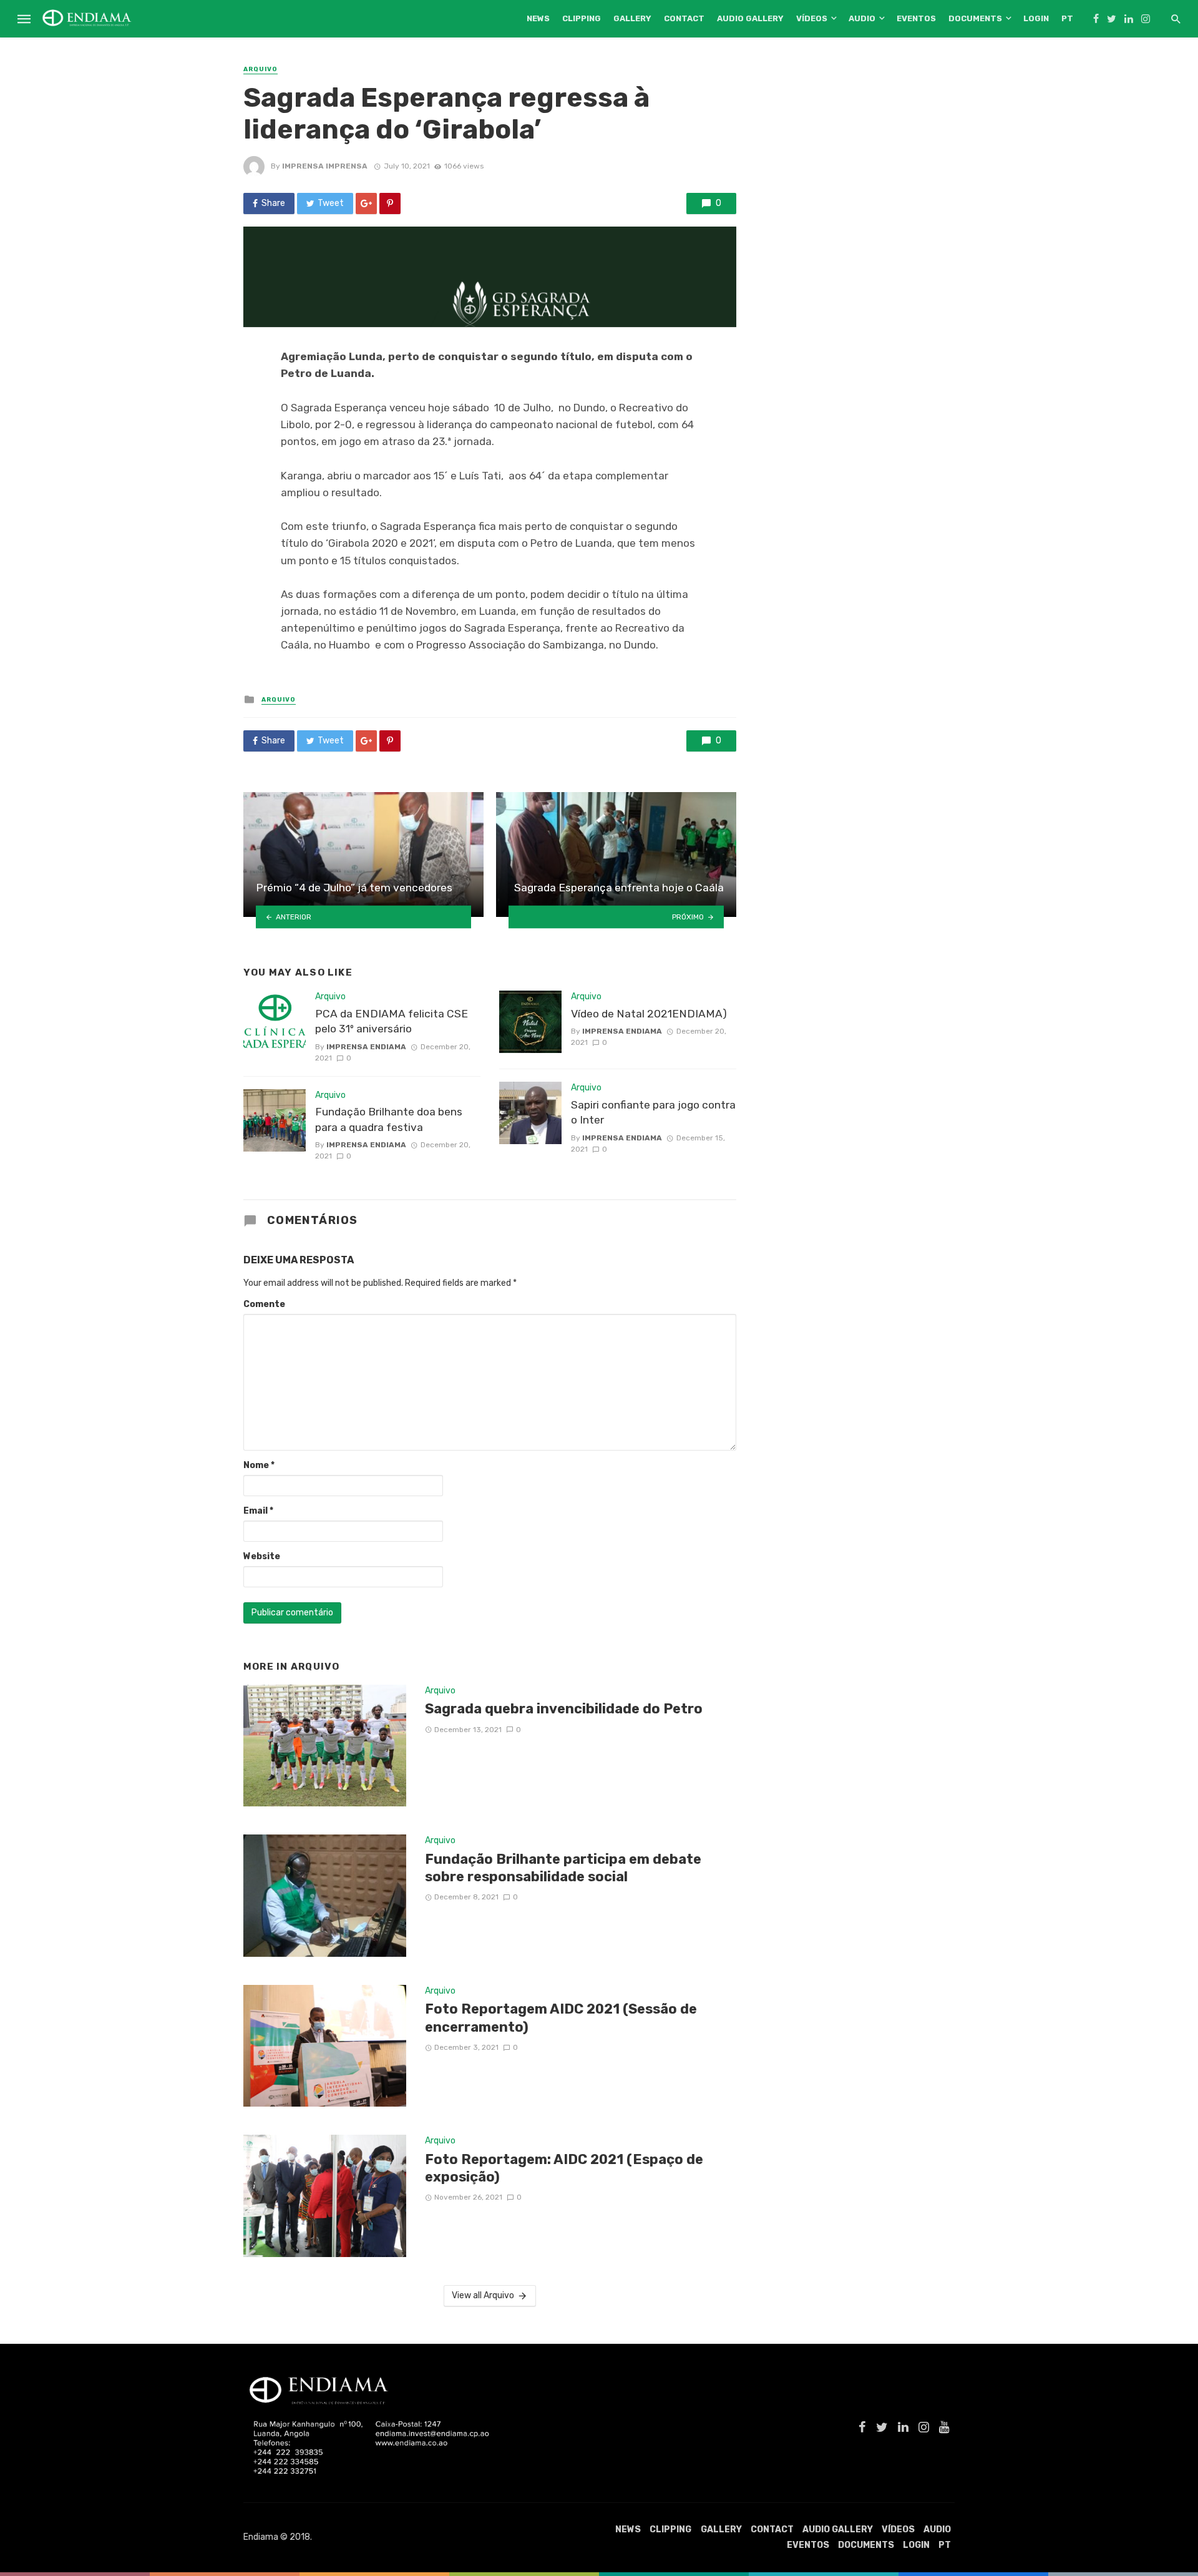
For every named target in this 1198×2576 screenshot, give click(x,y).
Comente (264, 1304)
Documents (975, 18)
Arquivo (261, 69)
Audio (862, 18)
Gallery (632, 18)
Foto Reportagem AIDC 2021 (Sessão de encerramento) (561, 2018)
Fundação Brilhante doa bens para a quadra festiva (389, 1119)
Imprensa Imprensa (325, 166)
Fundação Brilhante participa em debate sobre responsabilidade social (563, 1868)
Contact (684, 18)
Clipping (582, 18)
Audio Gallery (750, 18)
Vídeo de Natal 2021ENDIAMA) (649, 1014)
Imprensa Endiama (366, 1047)
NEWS (538, 18)
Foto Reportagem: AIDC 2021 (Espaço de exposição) (564, 2168)
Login (1036, 18)
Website (262, 1556)
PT (1067, 18)
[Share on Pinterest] (390, 203)
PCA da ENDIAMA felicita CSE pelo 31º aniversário (392, 1021)
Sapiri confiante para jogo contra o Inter (653, 1113)
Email (258, 1511)
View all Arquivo (483, 2295)
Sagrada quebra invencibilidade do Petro (564, 1709)
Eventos (916, 18)
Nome (259, 1465)
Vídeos (812, 18)
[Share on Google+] (366, 203)
